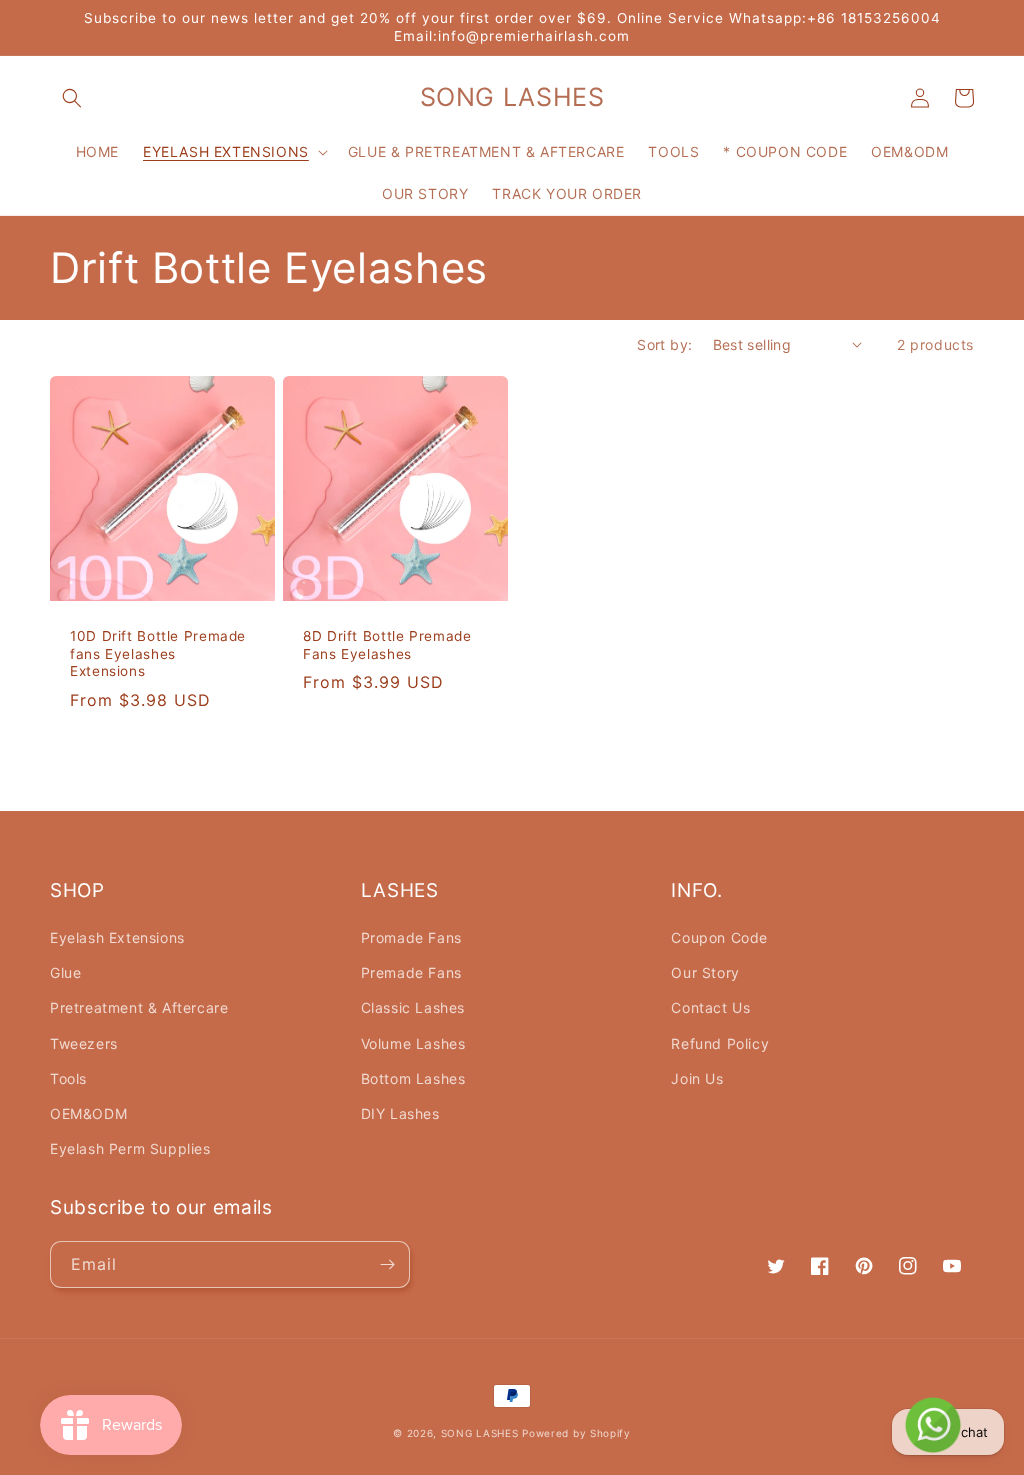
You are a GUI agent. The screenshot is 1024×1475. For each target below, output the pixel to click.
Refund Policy (720, 1043)
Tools (68, 1078)
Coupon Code (719, 937)
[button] (72, 98)
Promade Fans (411, 937)
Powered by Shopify (576, 1433)
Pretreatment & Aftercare (139, 1007)
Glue (65, 972)
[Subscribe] (387, 1264)
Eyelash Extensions (117, 937)
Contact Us (710, 1007)
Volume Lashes (413, 1043)
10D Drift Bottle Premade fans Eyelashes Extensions (158, 653)
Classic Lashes (413, 1007)
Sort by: (664, 344)
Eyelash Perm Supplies (130, 1148)
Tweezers (84, 1043)
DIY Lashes (400, 1113)
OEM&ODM (88, 1113)
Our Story (705, 972)
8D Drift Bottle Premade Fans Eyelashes (387, 645)
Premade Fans (411, 972)
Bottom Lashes (413, 1078)
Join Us (697, 1078)
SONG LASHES (480, 1433)
